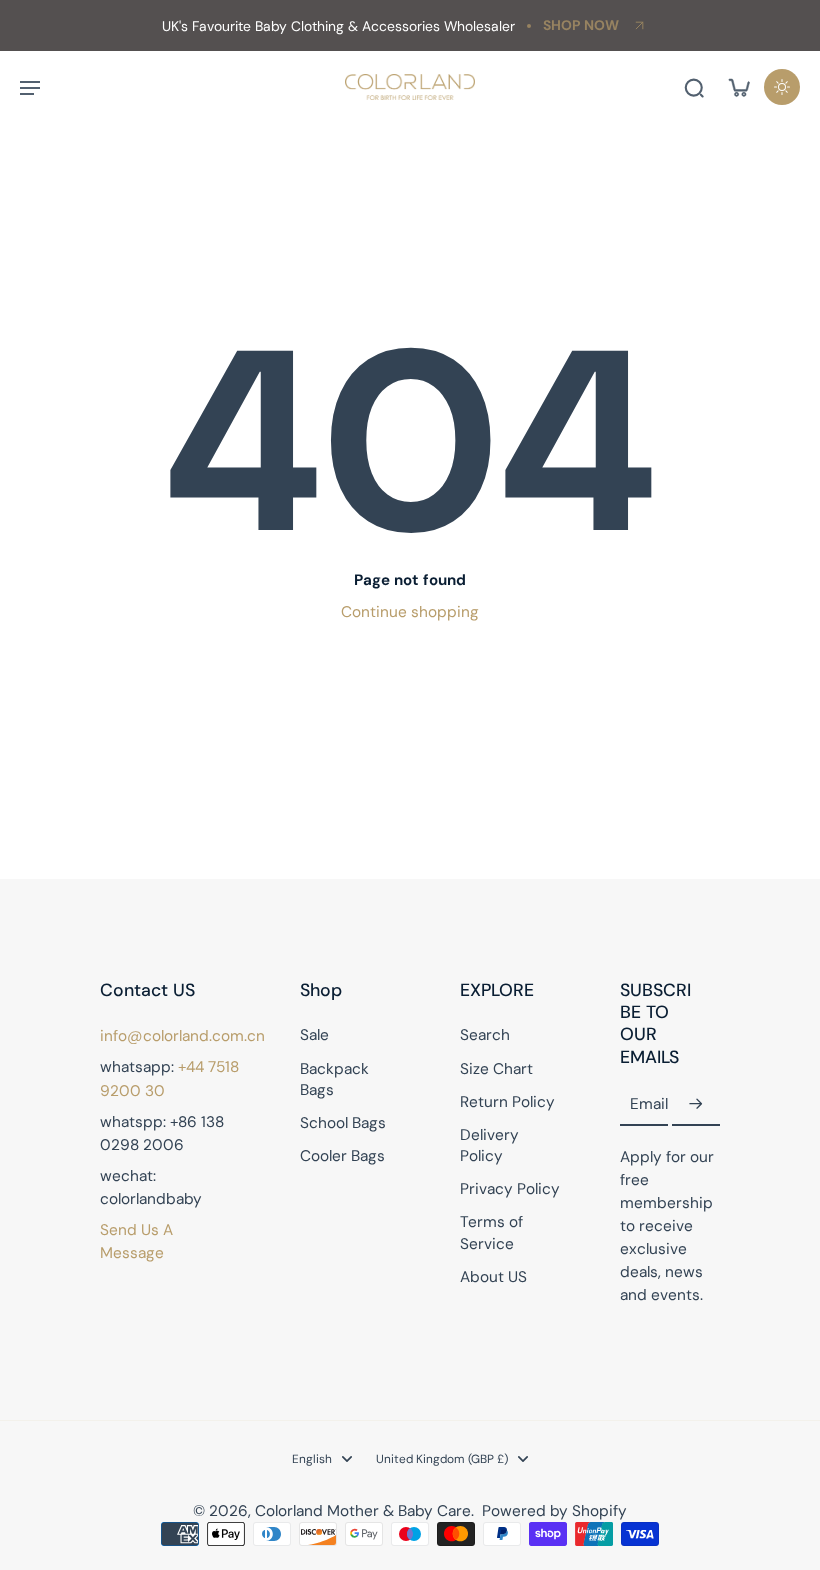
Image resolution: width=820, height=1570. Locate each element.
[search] (694, 87)
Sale (314, 1035)
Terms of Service (491, 1232)
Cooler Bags (342, 1156)
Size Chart (496, 1069)
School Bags (343, 1123)
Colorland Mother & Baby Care (363, 1511)
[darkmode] (782, 87)
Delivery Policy (489, 1145)
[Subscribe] (696, 1105)
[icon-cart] (738, 87)
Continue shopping (410, 612)
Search (485, 1035)
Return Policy (507, 1102)
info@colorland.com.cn (182, 1036)
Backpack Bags (334, 1079)
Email (649, 1104)
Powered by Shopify (554, 1511)
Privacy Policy (510, 1189)
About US (493, 1277)
